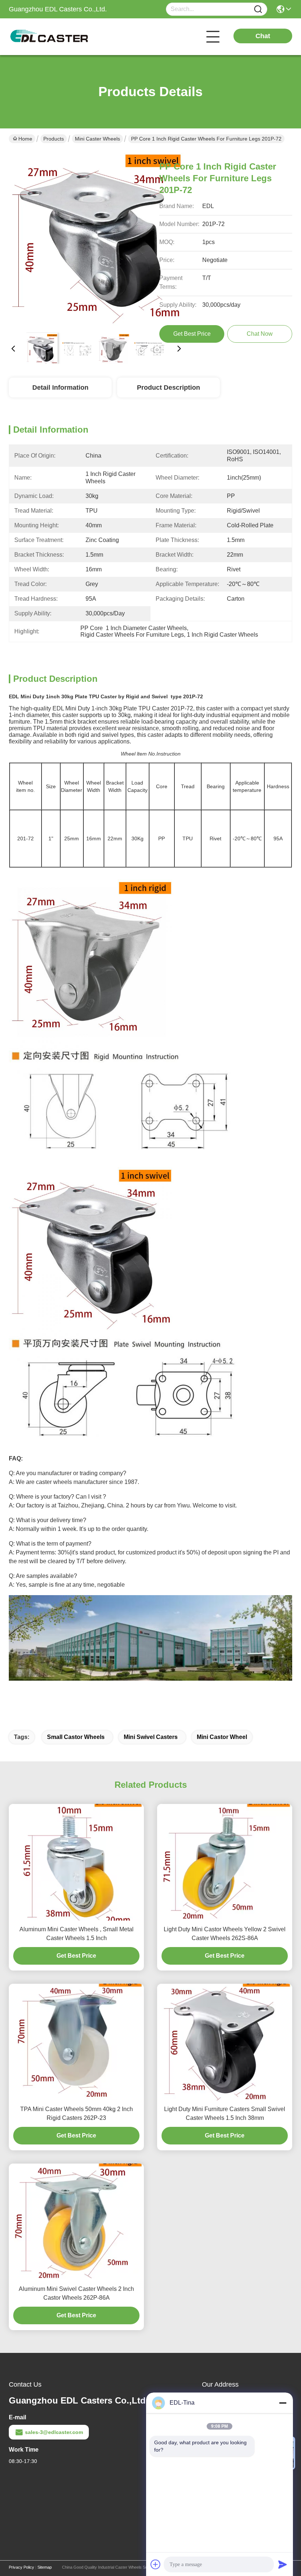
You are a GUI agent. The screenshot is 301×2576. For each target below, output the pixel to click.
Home (25, 139)
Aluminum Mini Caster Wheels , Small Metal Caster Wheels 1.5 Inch (77, 1934)
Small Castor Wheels (76, 1737)
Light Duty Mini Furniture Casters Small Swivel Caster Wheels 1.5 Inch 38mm (225, 2113)
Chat (263, 36)
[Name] (258, 9)
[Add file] (156, 2564)
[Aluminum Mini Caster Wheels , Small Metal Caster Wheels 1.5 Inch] (76, 1862)
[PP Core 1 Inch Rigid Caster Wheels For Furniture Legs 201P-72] (96, 239)
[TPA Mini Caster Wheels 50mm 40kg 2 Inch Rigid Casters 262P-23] (76, 2042)
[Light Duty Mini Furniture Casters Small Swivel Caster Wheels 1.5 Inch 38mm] (225, 2042)
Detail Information (60, 388)
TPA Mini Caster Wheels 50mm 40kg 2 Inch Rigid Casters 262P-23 (77, 2113)
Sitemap (45, 2567)
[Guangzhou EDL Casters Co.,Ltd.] (49, 37)
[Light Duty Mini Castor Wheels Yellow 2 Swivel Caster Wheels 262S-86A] (225, 1862)
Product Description (168, 388)
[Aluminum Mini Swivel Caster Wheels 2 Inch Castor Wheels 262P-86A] (76, 2222)
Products (54, 139)
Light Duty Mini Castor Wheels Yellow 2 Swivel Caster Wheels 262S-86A (225, 1934)
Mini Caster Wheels (97, 139)
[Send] (283, 2564)
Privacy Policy (21, 2567)
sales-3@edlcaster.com (54, 2432)
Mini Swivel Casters (151, 1737)
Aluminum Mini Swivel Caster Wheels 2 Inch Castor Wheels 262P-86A (76, 2293)
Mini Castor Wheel (222, 1737)
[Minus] (283, 2403)
